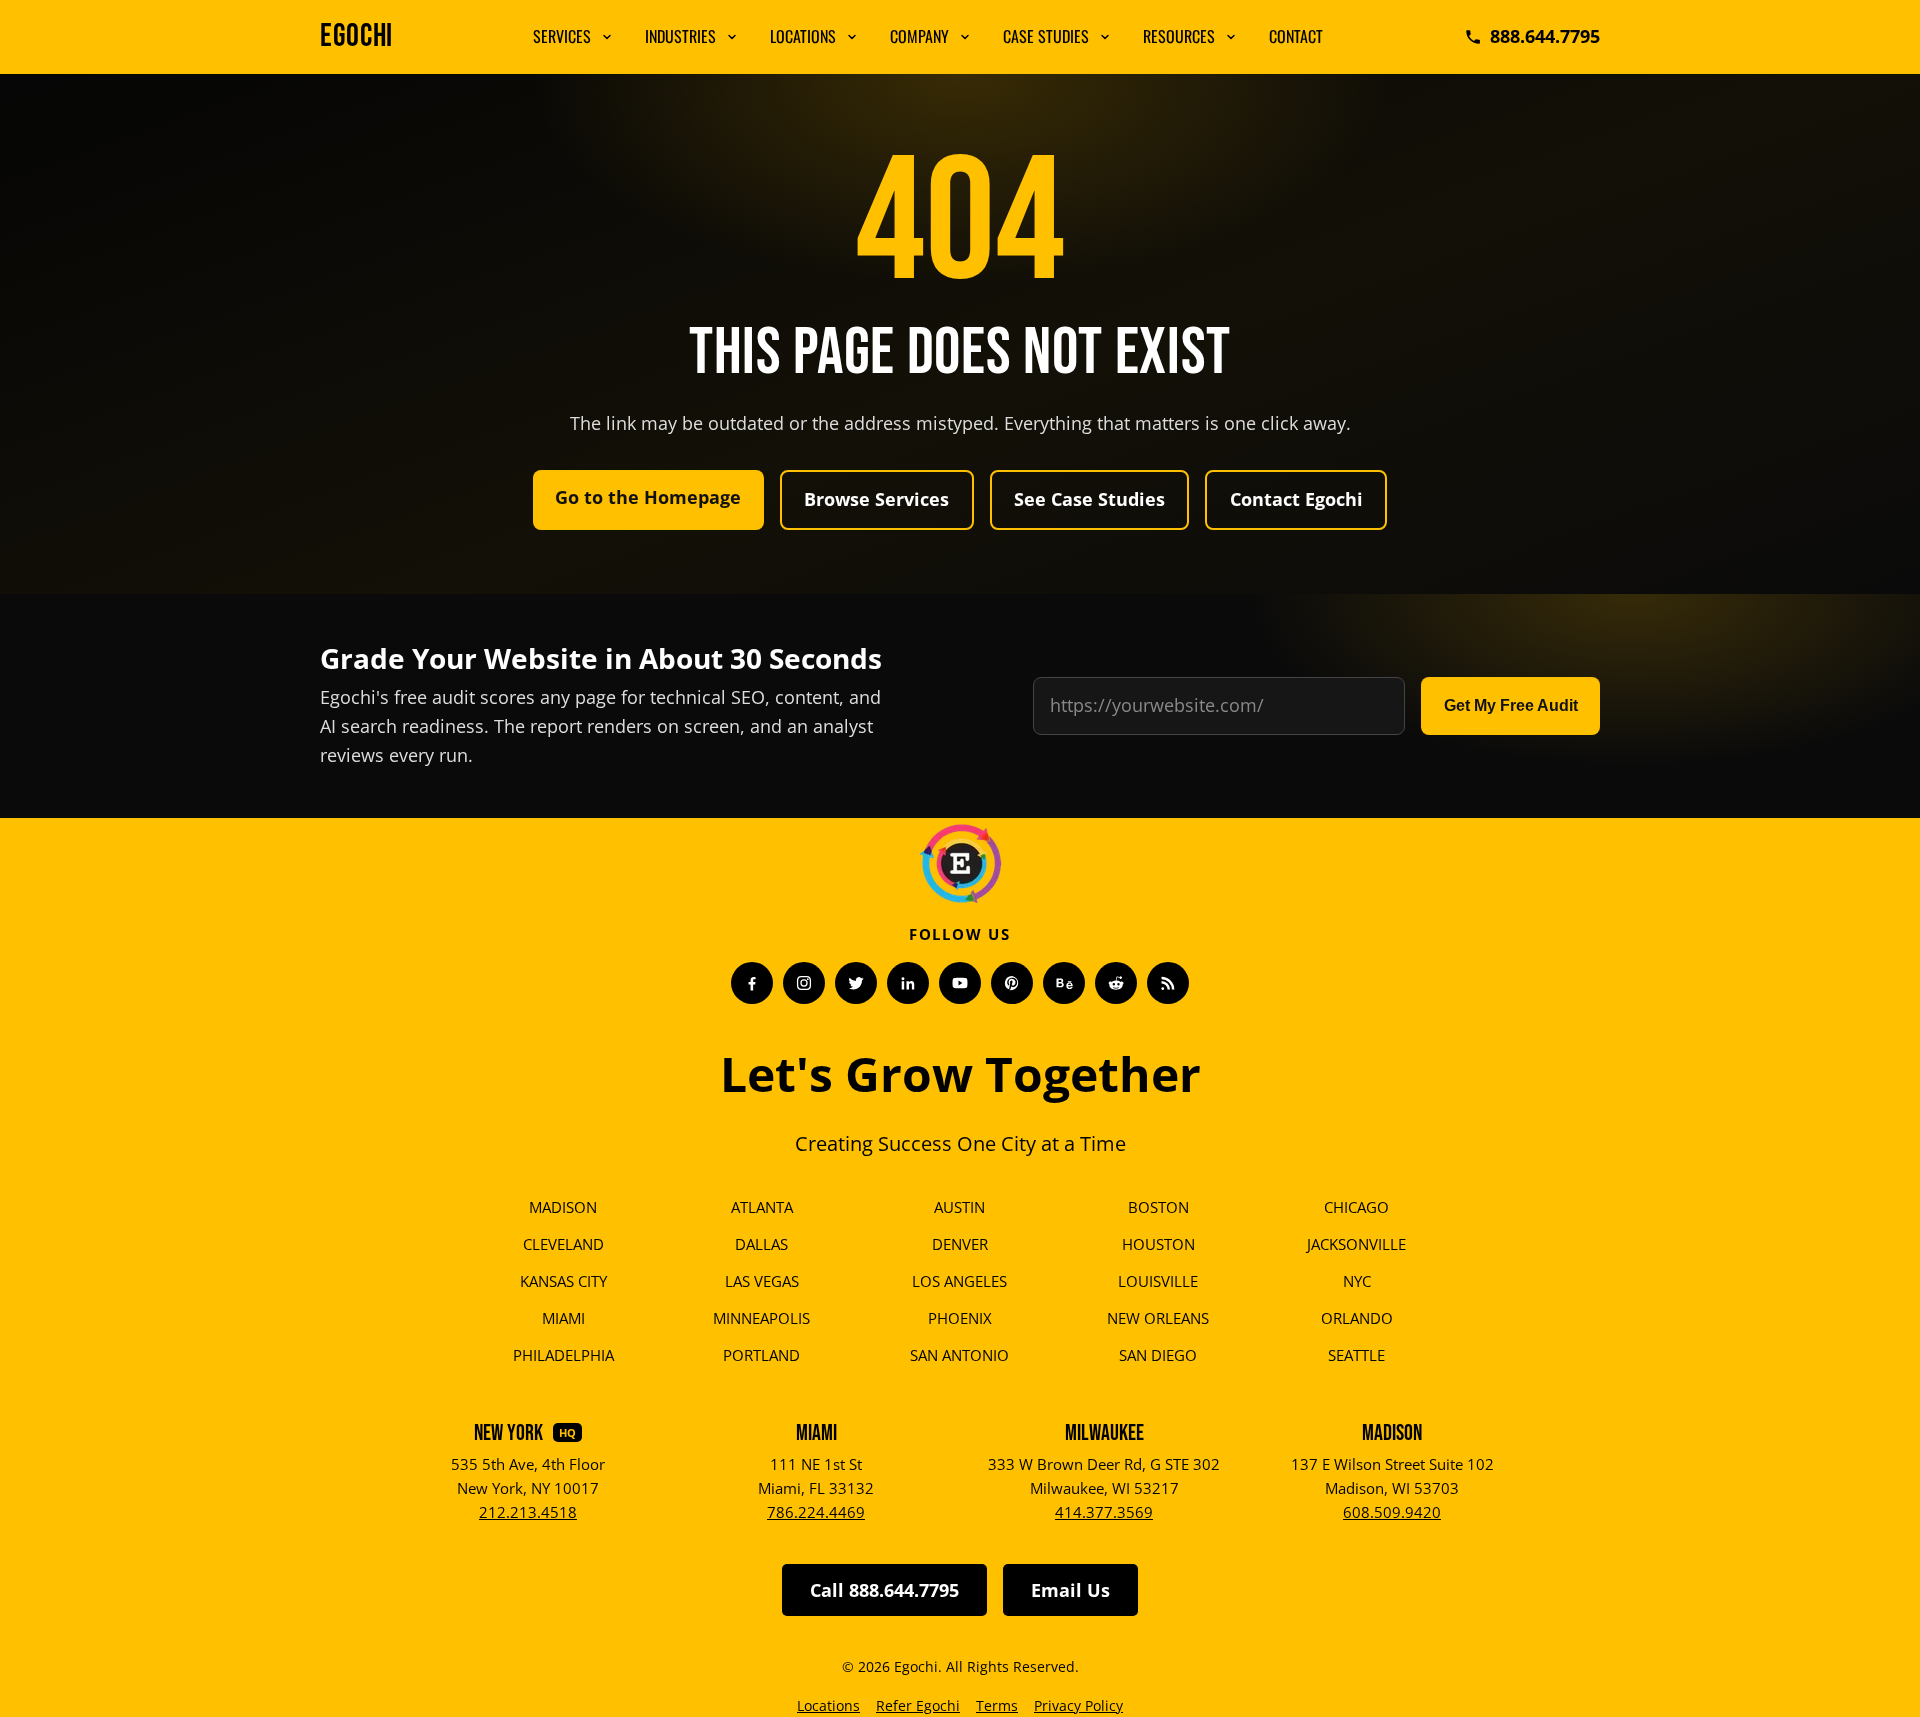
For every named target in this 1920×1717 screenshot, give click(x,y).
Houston (1158, 1244)
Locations (803, 36)
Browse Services (876, 499)
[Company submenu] (965, 37)
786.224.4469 (816, 1512)
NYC (1357, 1281)
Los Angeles (959, 1281)
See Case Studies (1089, 499)
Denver (960, 1244)
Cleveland (563, 1244)
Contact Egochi (1296, 499)
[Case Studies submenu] (1105, 37)
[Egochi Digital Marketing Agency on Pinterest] (1012, 983)
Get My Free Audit (1511, 705)
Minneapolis (761, 1318)
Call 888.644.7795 (884, 1590)
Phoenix (960, 1318)
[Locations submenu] (852, 37)
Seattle (1356, 1355)
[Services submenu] (607, 37)
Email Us (1070, 1590)
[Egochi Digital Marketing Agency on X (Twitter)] (856, 983)
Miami (563, 1318)
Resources (1179, 36)
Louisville (1158, 1281)
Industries (680, 36)
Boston (1158, 1207)
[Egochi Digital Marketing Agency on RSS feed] (1168, 983)
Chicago (1356, 1207)
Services (562, 36)
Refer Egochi (918, 1705)
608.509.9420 (1392, 1512)
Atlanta (762, 1207)
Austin (959, 1207)
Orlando (1357, 1318)
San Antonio (959, 1355)
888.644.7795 (1545, 36)
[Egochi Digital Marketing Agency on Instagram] (804, 983)
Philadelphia (563, 1355)
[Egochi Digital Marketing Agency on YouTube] (960, 983)
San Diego (1158, 1355)
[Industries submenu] (732, 37)
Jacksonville (1356, 1244)
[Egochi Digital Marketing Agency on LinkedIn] (908, 983)
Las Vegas (762, 1281)
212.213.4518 (528, 1512)
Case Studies (1046, 36)
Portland (761, 1355)
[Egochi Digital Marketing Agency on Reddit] (1116, 983)
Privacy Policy (1078, 1705)
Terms (997, 1705)
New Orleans (1158, 1318)
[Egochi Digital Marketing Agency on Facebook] (752, 983)
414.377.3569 (1104, 1512)
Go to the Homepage (648, 497)
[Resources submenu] (1231, 37)
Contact (1296, 36)
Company (919, 36)
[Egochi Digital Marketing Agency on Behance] (1064, 983)
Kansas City (563, 1281)
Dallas (761, 1244)
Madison (563, 1207)
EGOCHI (356, 36)
